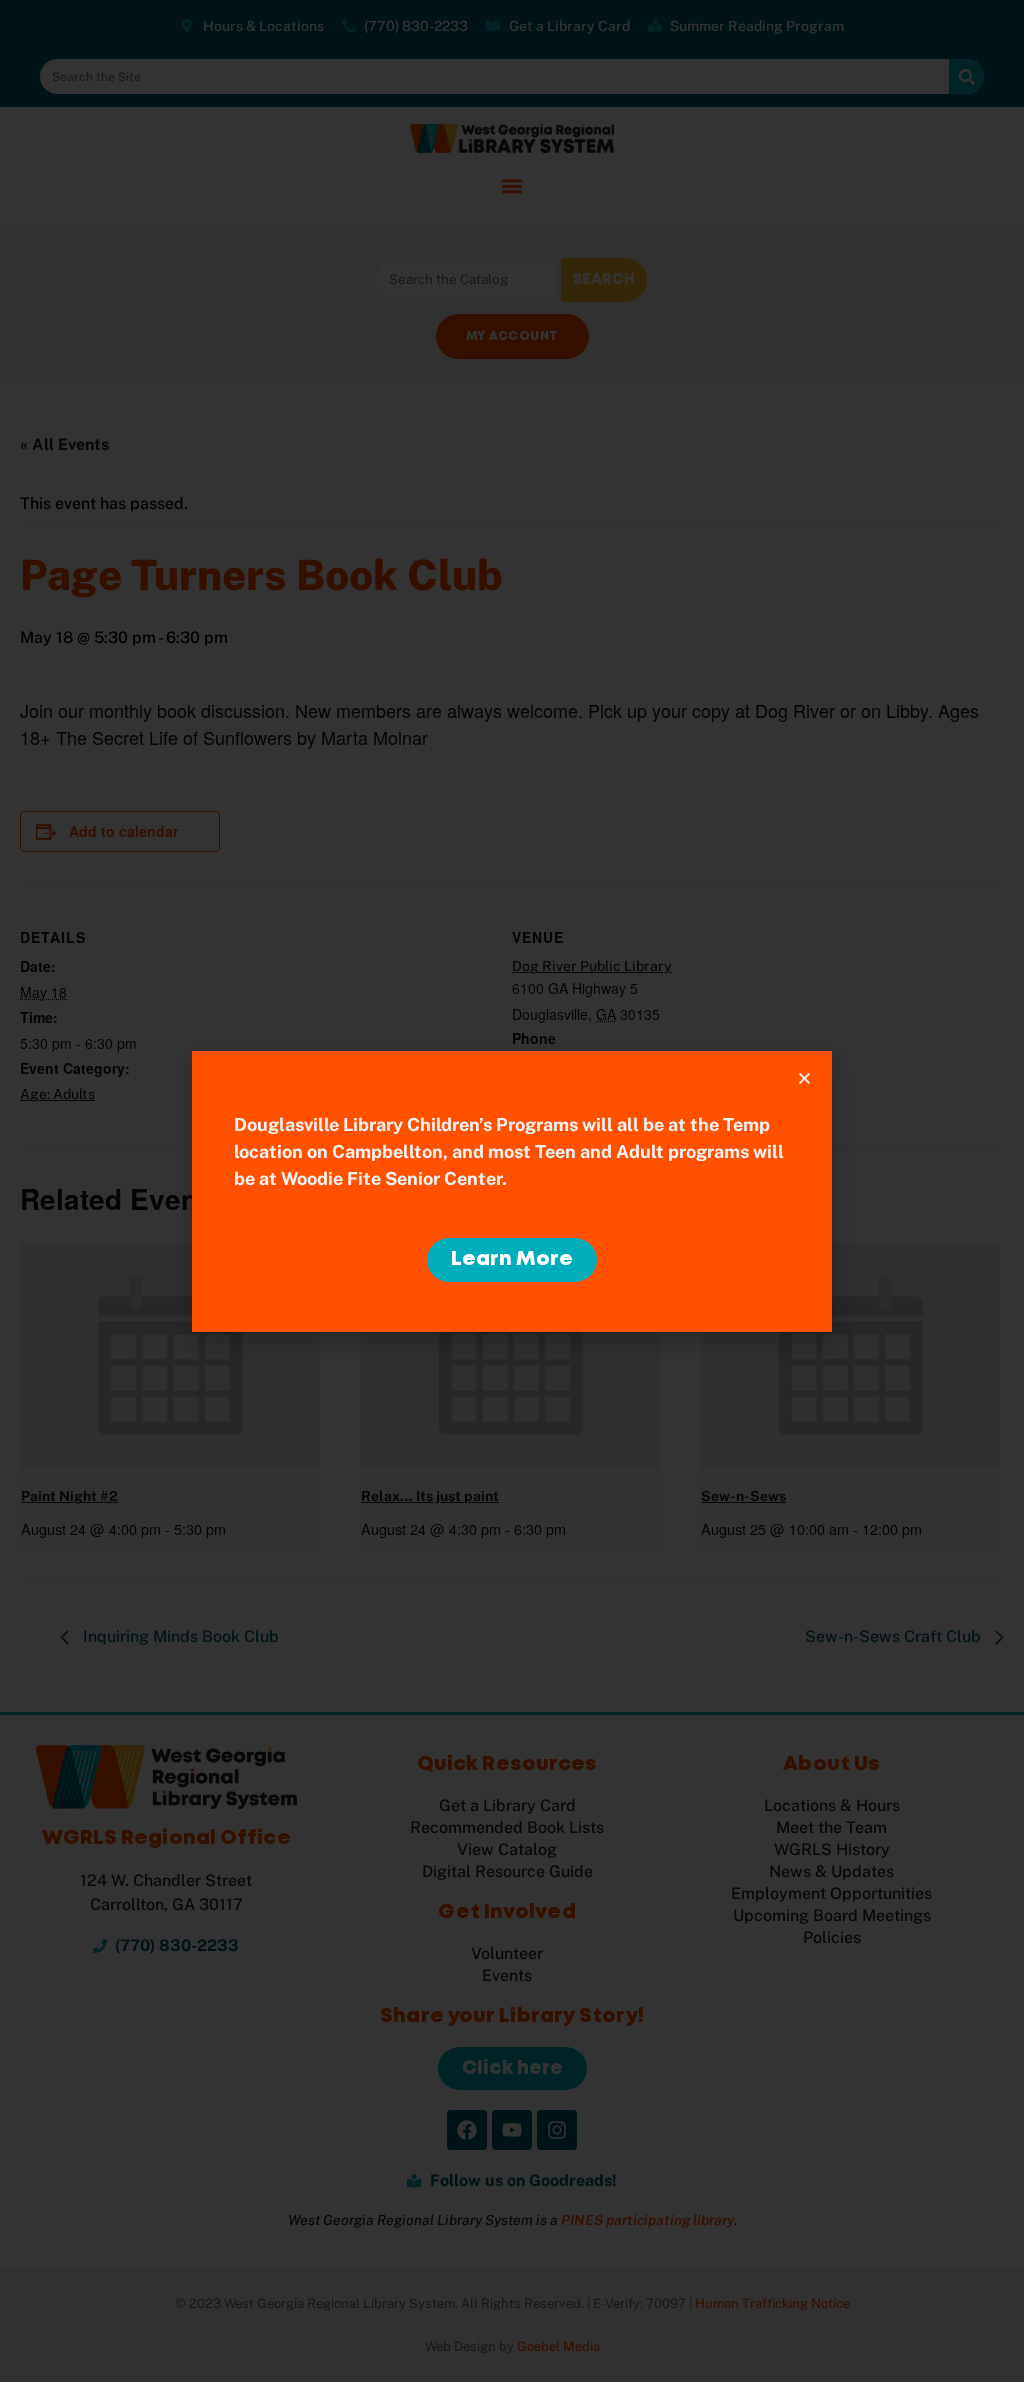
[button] (804, 1078)
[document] (512, 1191)
